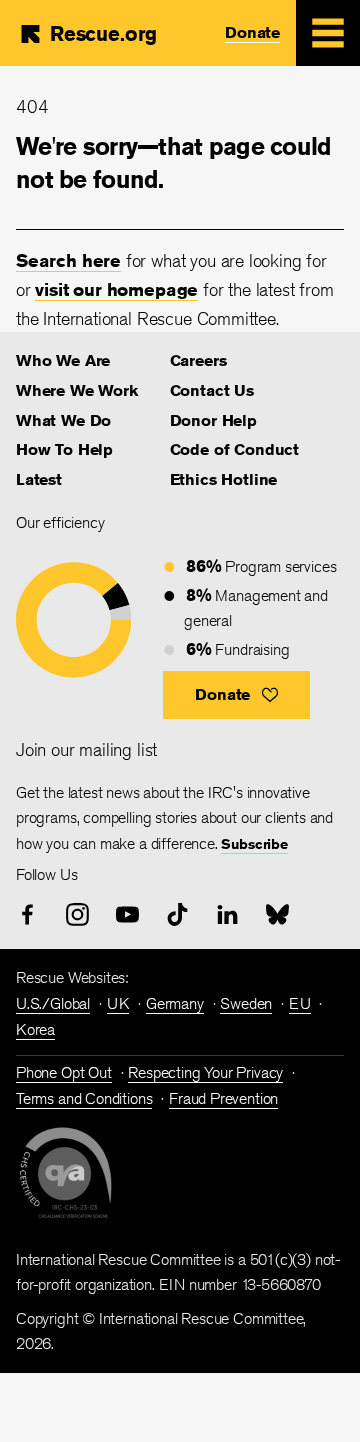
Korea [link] (35, 1029)
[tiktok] (177, 914)
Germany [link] (175, 1003)
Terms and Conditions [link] (84, 1098)
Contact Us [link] (212, 390)
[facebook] (27, 914)
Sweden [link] (246, 1003)
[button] (236, 695)
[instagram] (77, 914)
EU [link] (300, 1003)
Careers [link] (198, 360)
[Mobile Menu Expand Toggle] (328, 33)
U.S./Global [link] (53, 1003)
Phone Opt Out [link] (64, 1072)
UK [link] (118, 1003)
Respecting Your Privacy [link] (205, 1072)
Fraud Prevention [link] (223, 1098)
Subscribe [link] (254, 844)
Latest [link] (39, 479)
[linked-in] (227, 914)
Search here (68, 260)
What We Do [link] (63, 420)
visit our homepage (116, 289)
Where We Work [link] (77, 390)
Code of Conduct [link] (234, 449)
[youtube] (127, 914)
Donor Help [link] (213, 420)
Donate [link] (252, 32)
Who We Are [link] (63, 360)
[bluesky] (277, 914)
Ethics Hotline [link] (223, 479)
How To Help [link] (64, 449)
